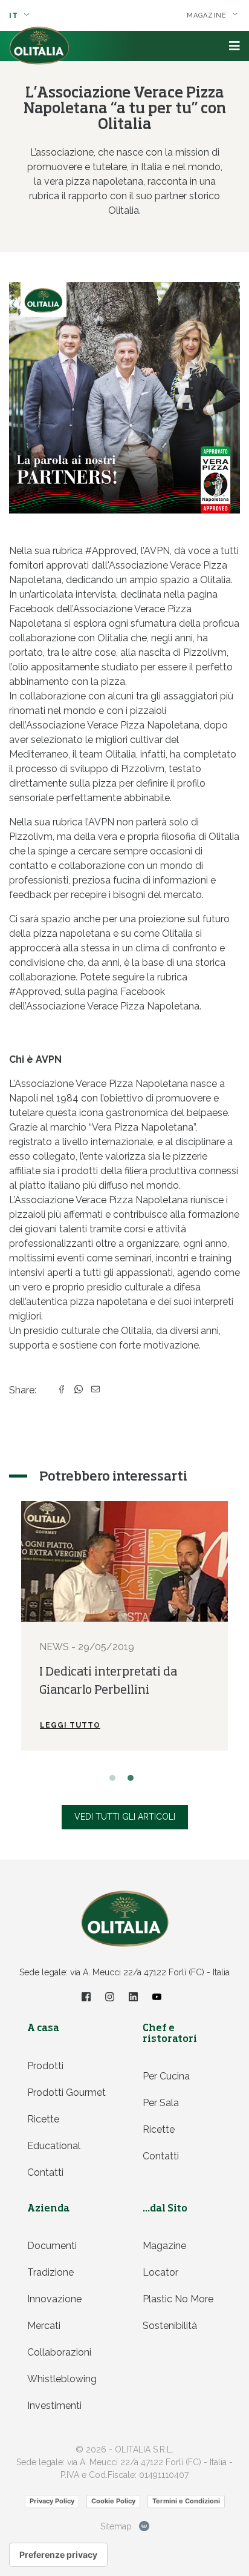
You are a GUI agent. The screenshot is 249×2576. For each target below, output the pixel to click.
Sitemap (116, 2526)
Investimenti (54, 2406)
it (15, 16)
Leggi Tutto (70, 1725)
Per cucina (166, 2076)
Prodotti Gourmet (66, 2092)
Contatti (45, 2172)
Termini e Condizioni (186, 2501)
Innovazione (54, 2299)
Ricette (43, 2119)
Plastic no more (178, 2299)
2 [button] (134, 1781)
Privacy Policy (52, 2501)
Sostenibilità (170, 2326)
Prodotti (45, 2066)
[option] (124, 1626)
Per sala (161, 2103)
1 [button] (115, 1781)
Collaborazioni (59, 2352)
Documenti (52, 2246)
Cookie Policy (113, 2501)
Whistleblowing (62, 2379)
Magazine (164, 2246)
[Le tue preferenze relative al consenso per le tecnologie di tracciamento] (58, 2555)
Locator (160, 2272)
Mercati (44, 2326)
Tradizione (50, 2272)
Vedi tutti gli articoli (125, 1817)
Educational (54, 2146)
